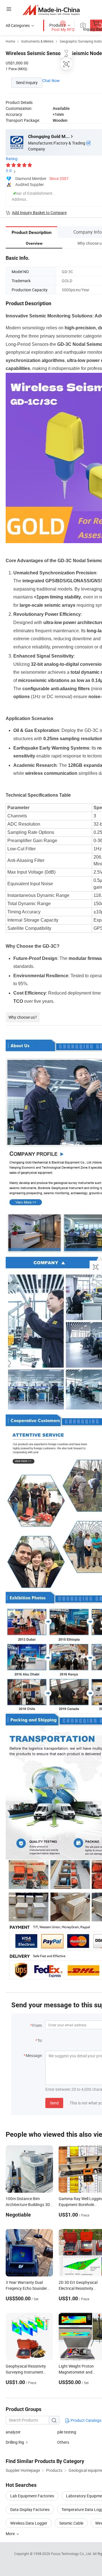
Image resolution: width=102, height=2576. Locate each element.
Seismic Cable (71, 2523)
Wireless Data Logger (29, 2523)
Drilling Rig (15, 2442)
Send (54, 2103)
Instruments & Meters (37, 41)
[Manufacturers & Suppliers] (51, 10)
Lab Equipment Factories (32, 2496)
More (11, 2534)
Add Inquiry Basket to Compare (39, 213)
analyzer (13, 2432)
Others (63, 2442)
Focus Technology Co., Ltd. (72, 2554)
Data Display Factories (30, 2509)
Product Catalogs (86, 2420)
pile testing (67, 2432)
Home (10, 41)
